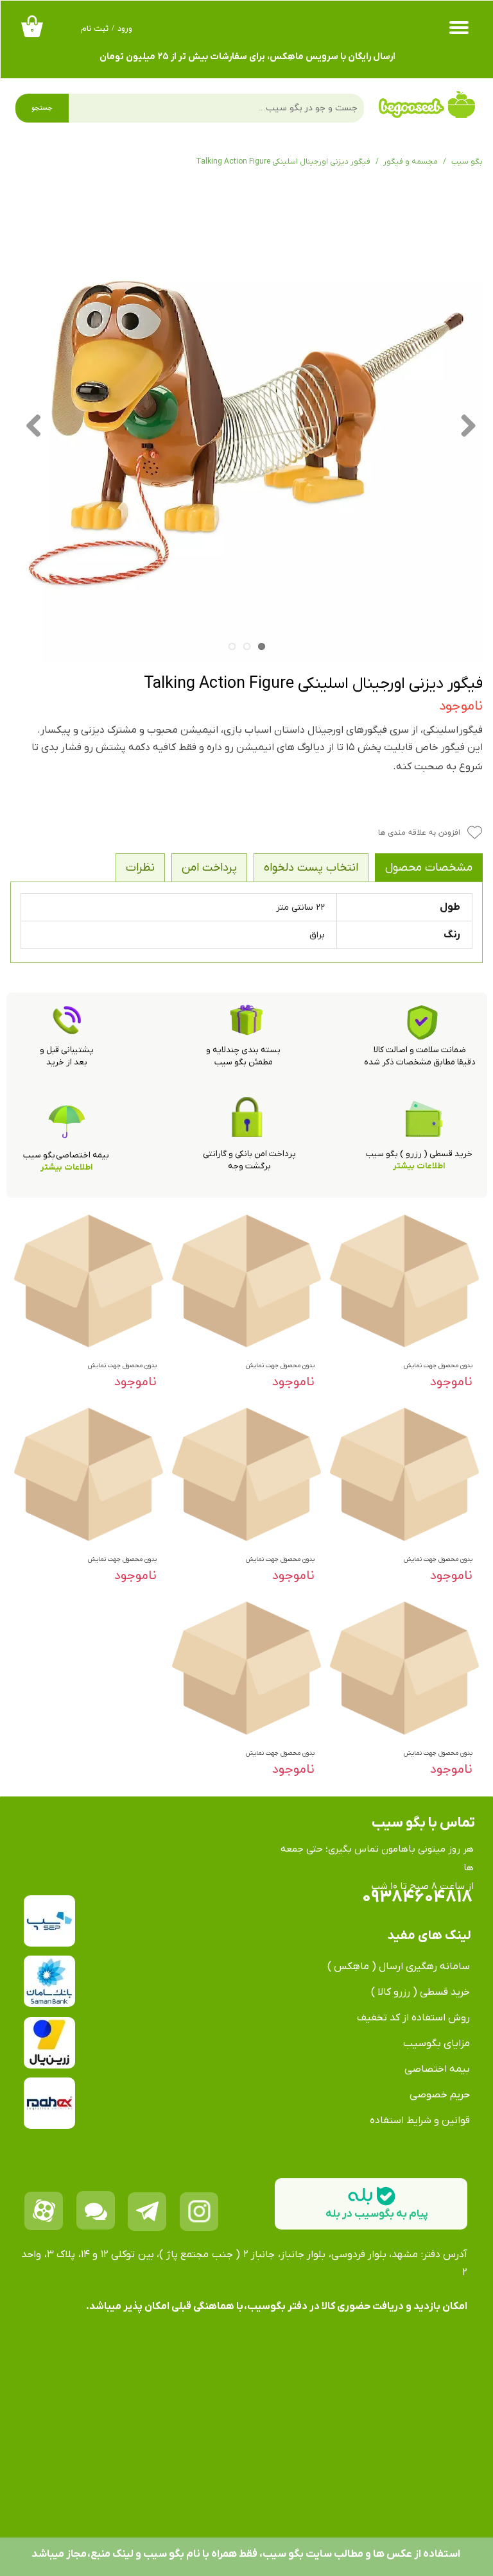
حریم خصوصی (440, 2095)
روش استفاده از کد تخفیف (413, 2018)
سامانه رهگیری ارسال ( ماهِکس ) (399, 1966)
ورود (125, 29)
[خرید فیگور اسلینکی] (246, 425)
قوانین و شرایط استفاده (420, 2120)
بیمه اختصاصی (437, 2069)
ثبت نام (95, 29)
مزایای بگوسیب (437, 2043)
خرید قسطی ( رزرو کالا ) (420, 1992)
